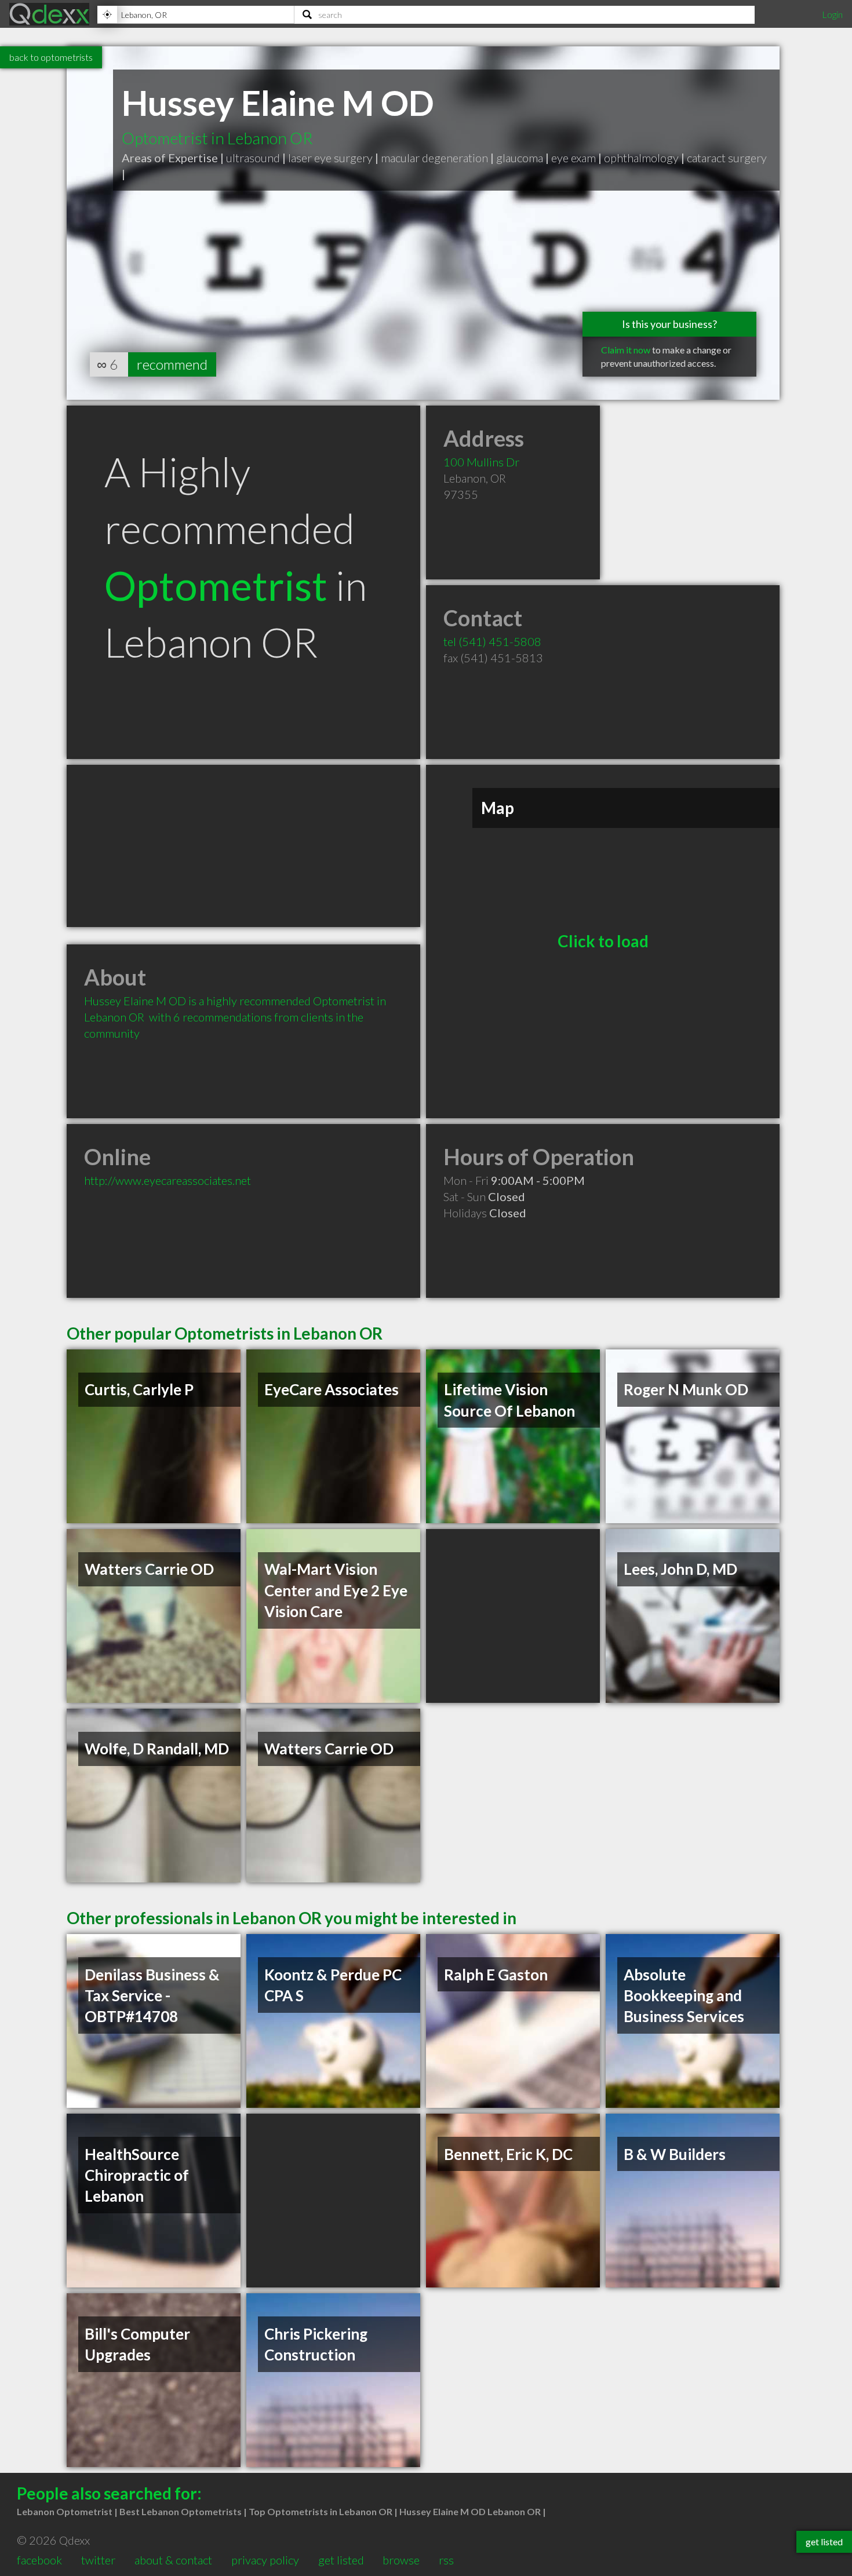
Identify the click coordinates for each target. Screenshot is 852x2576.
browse (401, 2560)
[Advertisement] (243, 846)
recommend (172, 364)
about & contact (173, 2560)
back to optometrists (51, 57)
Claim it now (626, 350)
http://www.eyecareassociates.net (168, 1180)
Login (832, 14)
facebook (39, 2560)
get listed (341, 2560)
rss (446, 2560)
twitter (98, 2560)
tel (492, 641)
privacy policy (265, 2560)
